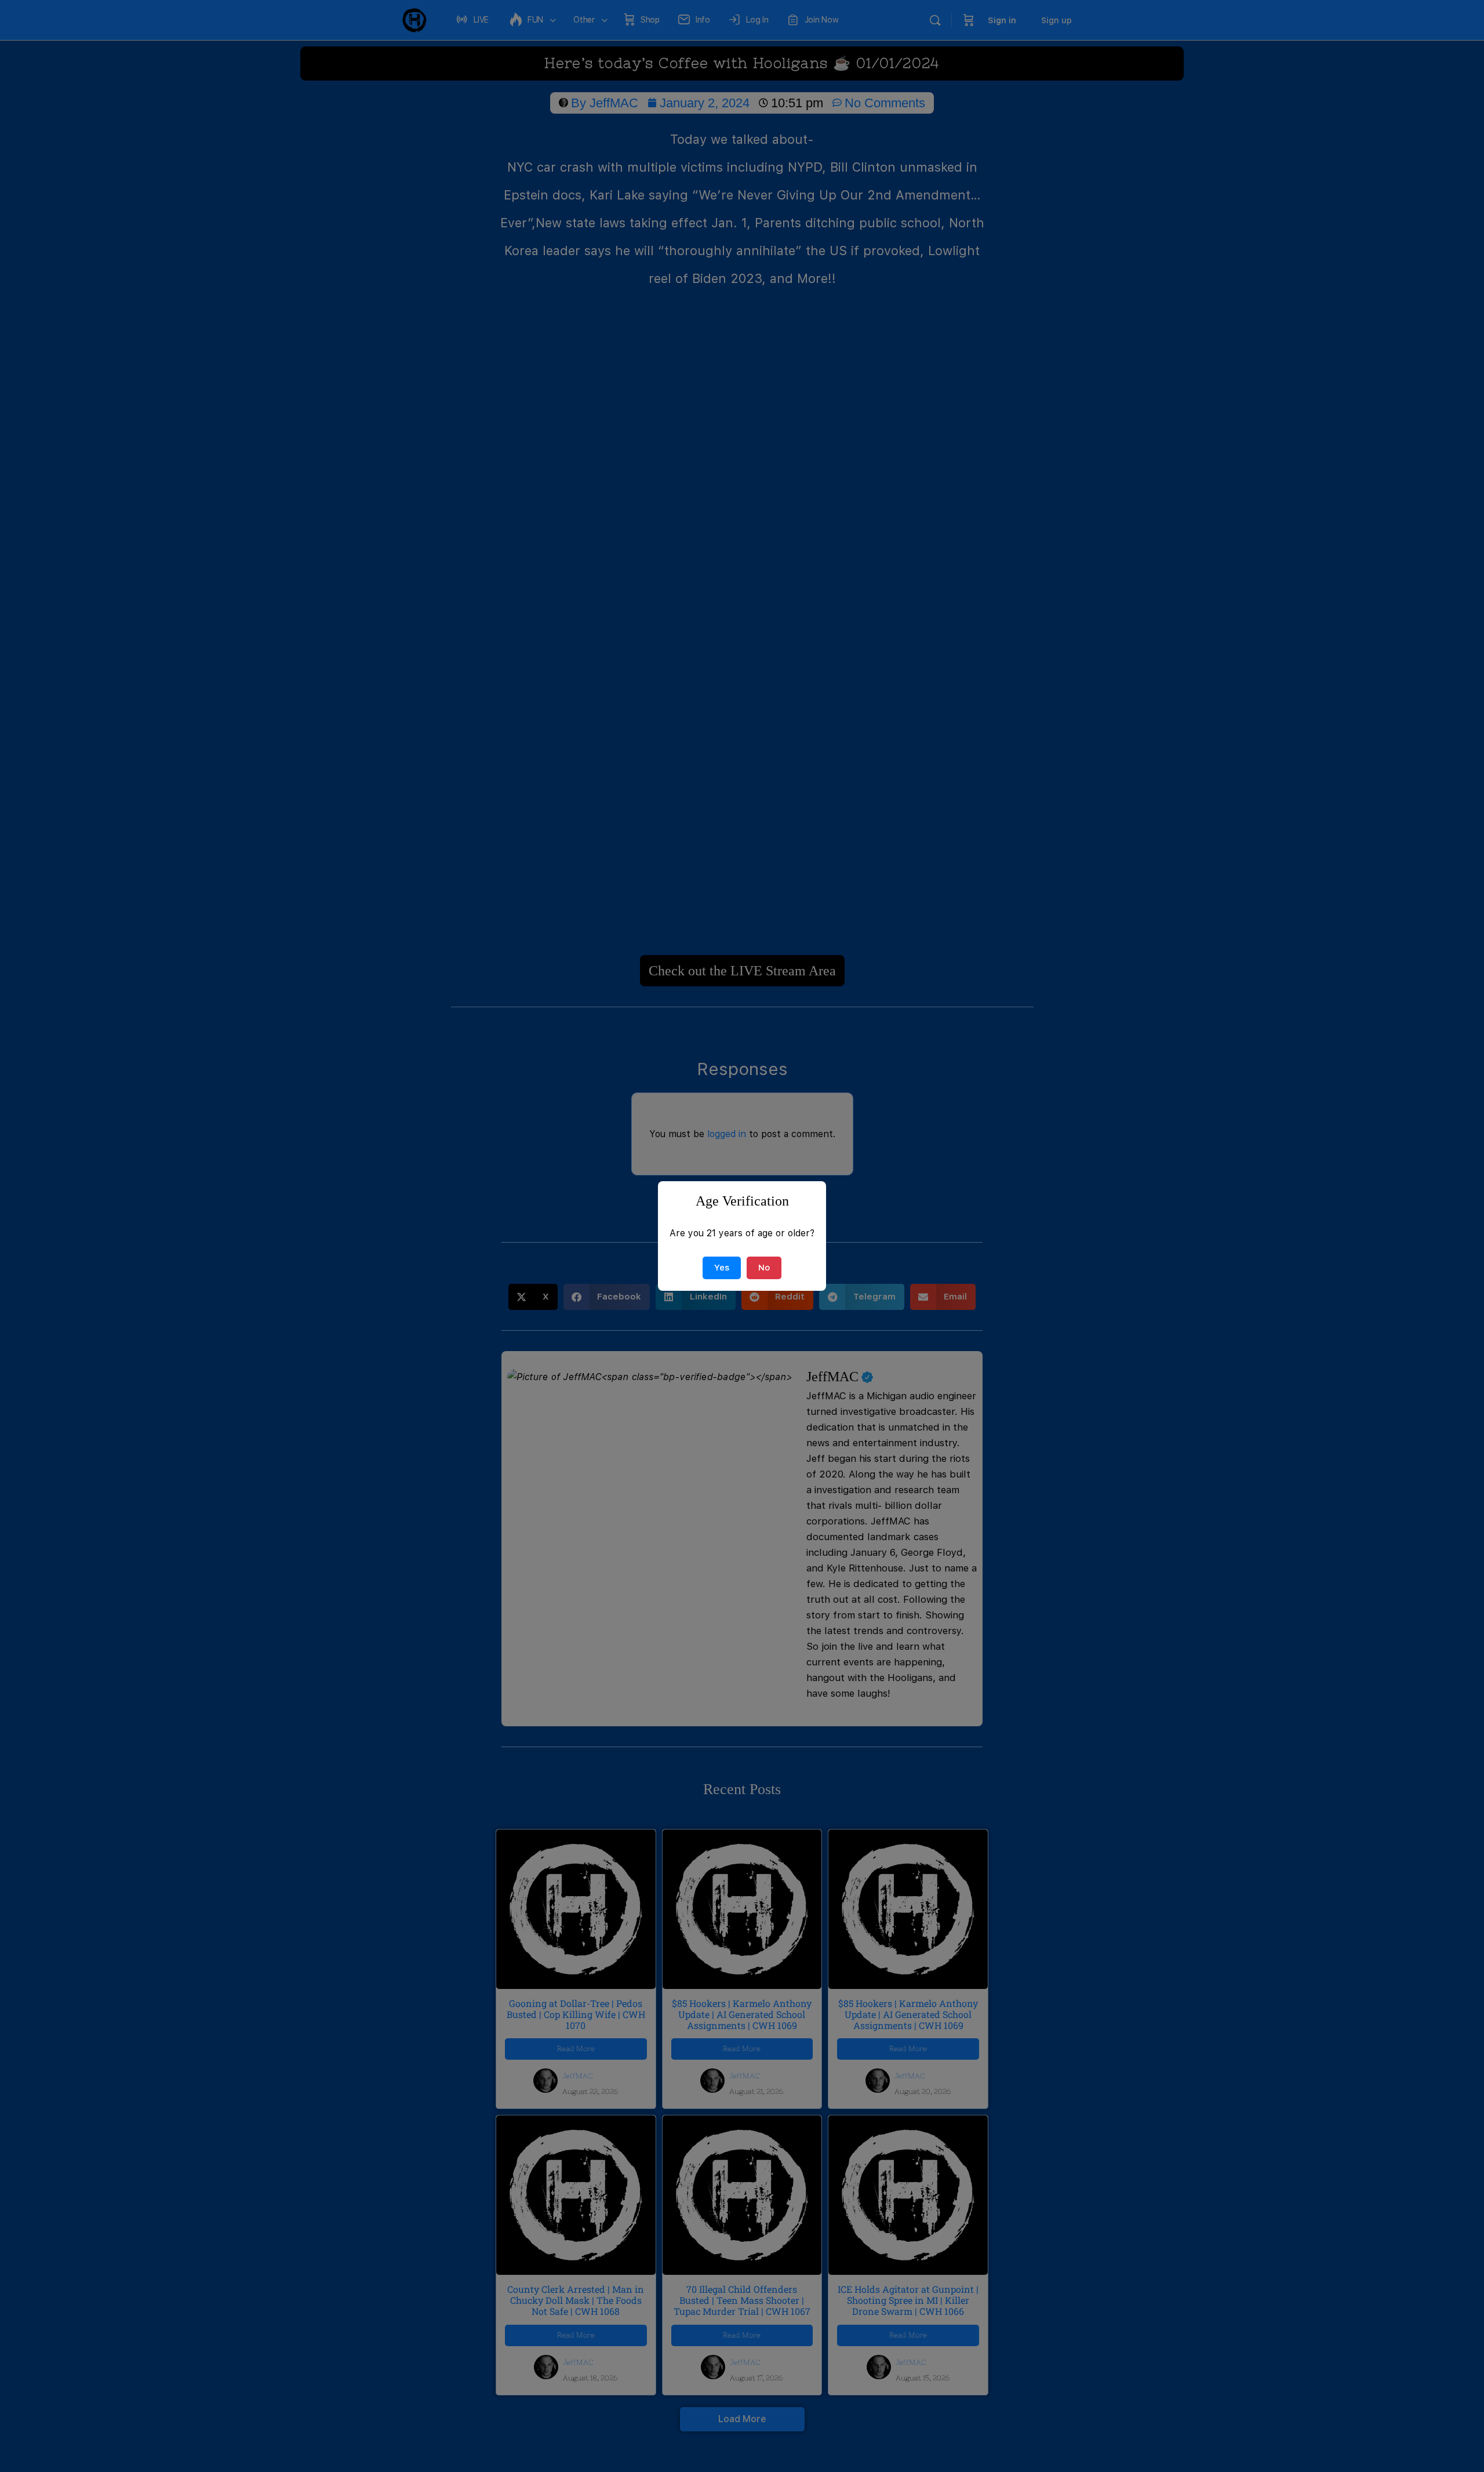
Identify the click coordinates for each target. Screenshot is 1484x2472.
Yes (722, 1268)
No (764, 1268)
